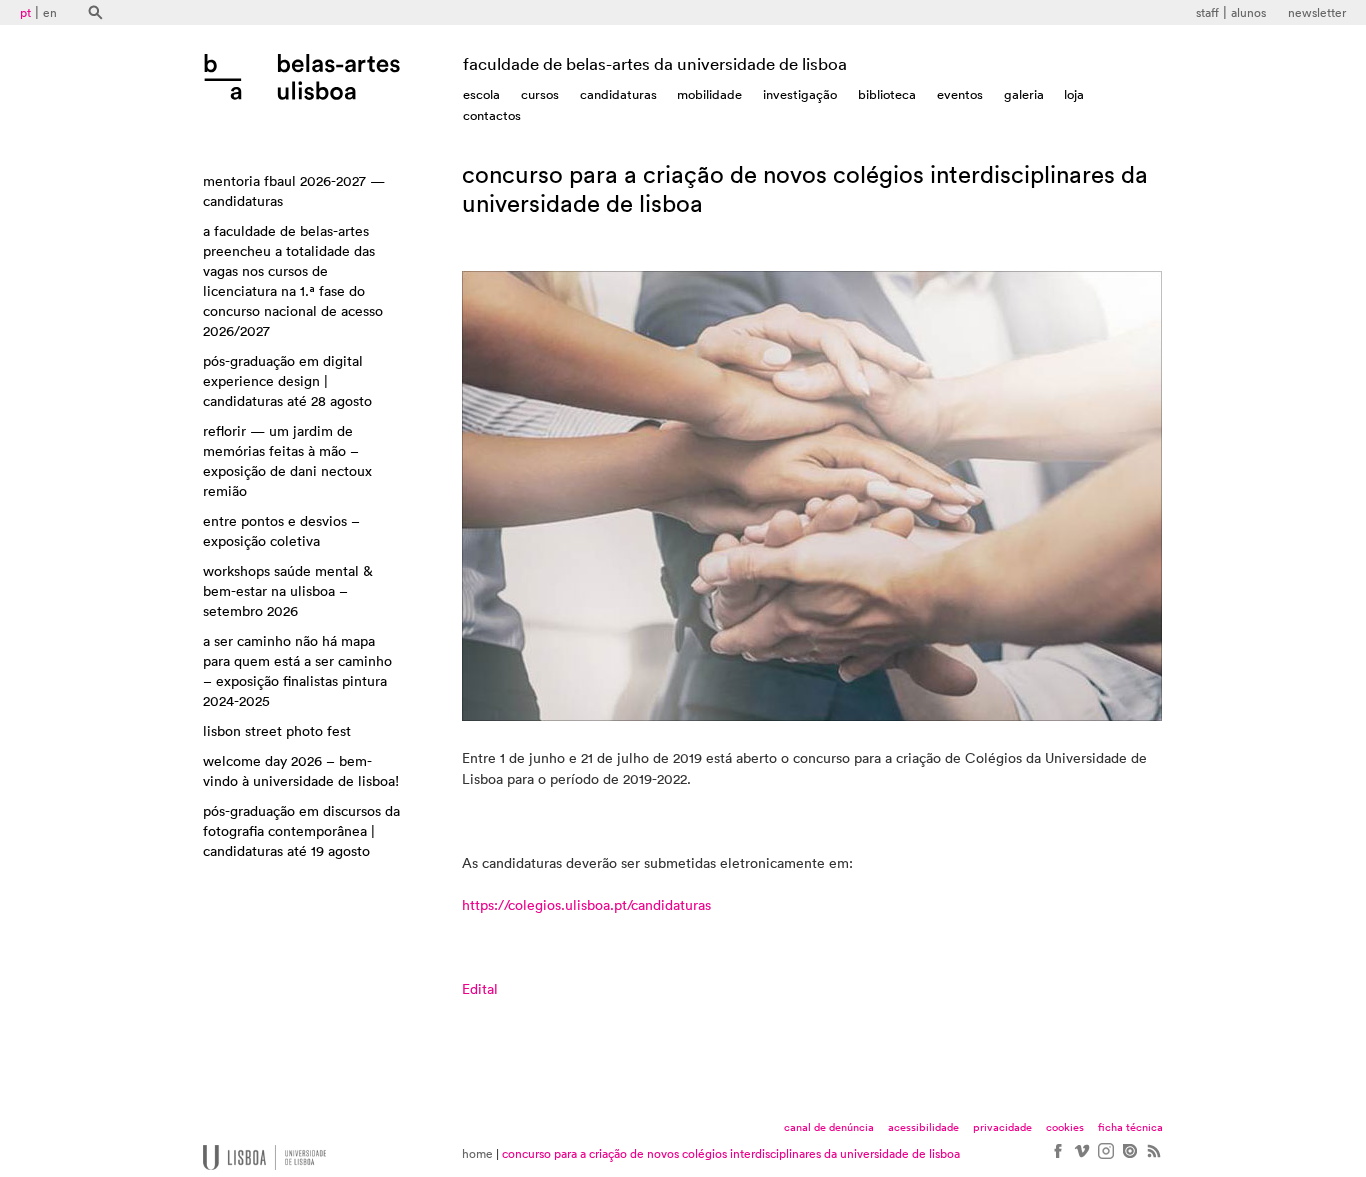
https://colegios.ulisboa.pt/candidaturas (586, 906)
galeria (1024, 94)
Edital (480, 990)
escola (481, 94)
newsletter (1317, 13)
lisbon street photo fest (277, 732)
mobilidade (709, 94)
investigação (800, 94)
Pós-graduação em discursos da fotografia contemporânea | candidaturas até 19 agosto (301, 832)
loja (1074, 94)
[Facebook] (1057, 1158)
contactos (492, 115)
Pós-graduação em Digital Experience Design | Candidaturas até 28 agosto (287, 382)
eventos (960, 94)
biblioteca (887, 94)
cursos (540, 94)
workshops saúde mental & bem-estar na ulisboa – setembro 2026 (288, 592)
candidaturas (618, 94)
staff (1207, 13)
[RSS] (1153, 1158)
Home (477, 1154)
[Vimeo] (1081, 1158)
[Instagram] (1105, 1158)
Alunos (1248, 13)
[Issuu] (1129, 1158)
